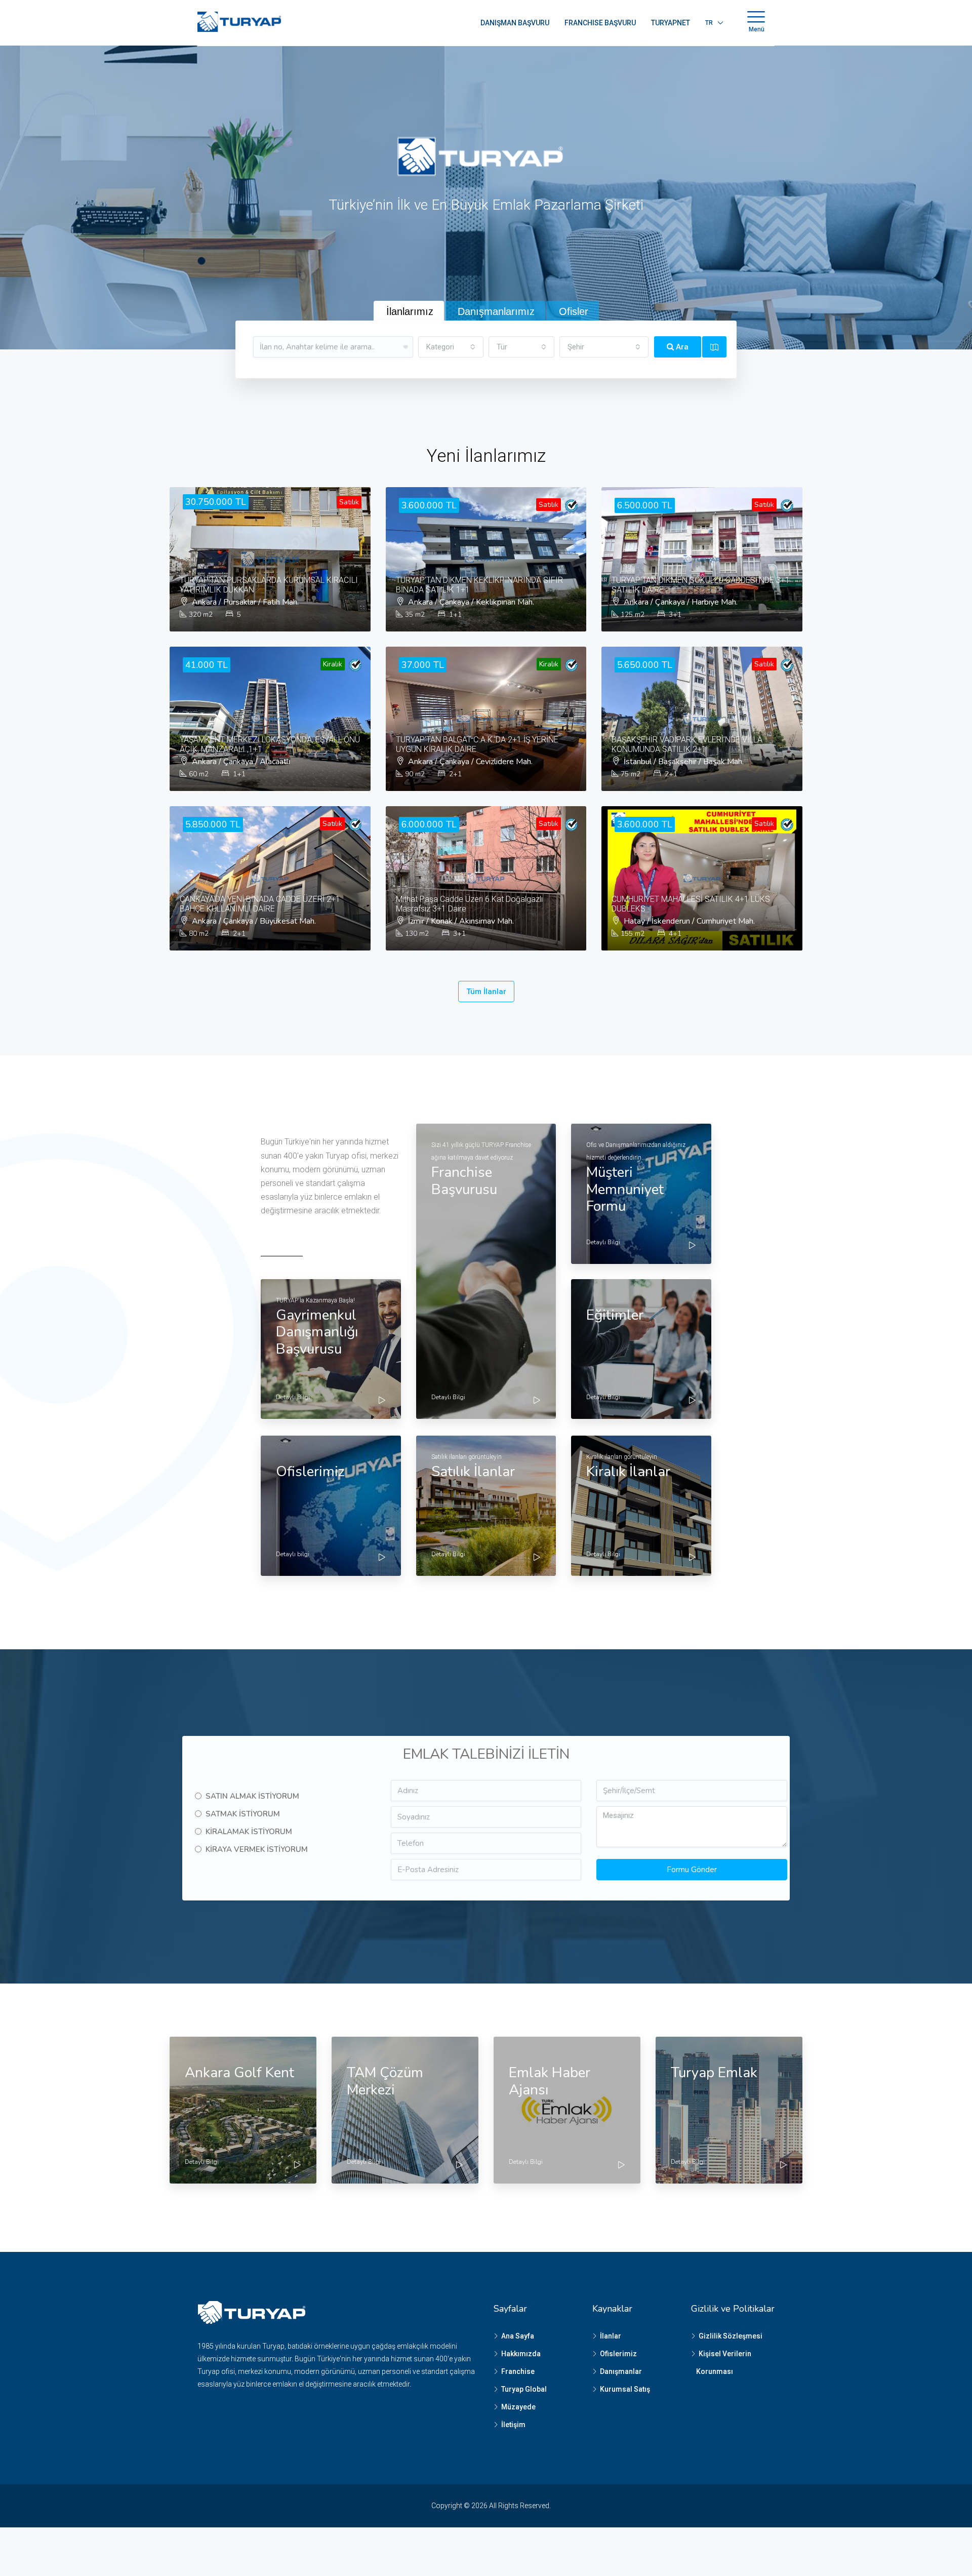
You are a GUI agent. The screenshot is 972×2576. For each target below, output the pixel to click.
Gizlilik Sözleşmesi (731, 2336)
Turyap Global (524, 2389)
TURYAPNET (671, 23)
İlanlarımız (410, 311)
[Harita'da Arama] (714, 347)
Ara (681, 347)
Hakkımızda (521, 2354)
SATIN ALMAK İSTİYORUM (252, 1796)
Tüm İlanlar (486, 992)
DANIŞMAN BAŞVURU (515, 23)
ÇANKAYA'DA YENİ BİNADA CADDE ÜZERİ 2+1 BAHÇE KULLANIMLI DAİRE (260, 904)
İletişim (513, 2425)
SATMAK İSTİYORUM (243, 1814)
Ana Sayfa (518, 2336)
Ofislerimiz (618, 2354)
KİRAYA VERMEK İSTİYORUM (257, 1849)
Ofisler (574, 311)
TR (709, 23)
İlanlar (611, 2336)
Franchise (518, 2371)
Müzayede (518, 2407)
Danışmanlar (621, 2371)
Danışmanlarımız (496, 311)
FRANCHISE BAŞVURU (600, 23)
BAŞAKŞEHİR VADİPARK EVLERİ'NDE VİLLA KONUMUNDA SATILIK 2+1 (687, 744)
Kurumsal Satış (625, 2389)
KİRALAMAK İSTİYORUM (249, 1832)
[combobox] (451, 347)
